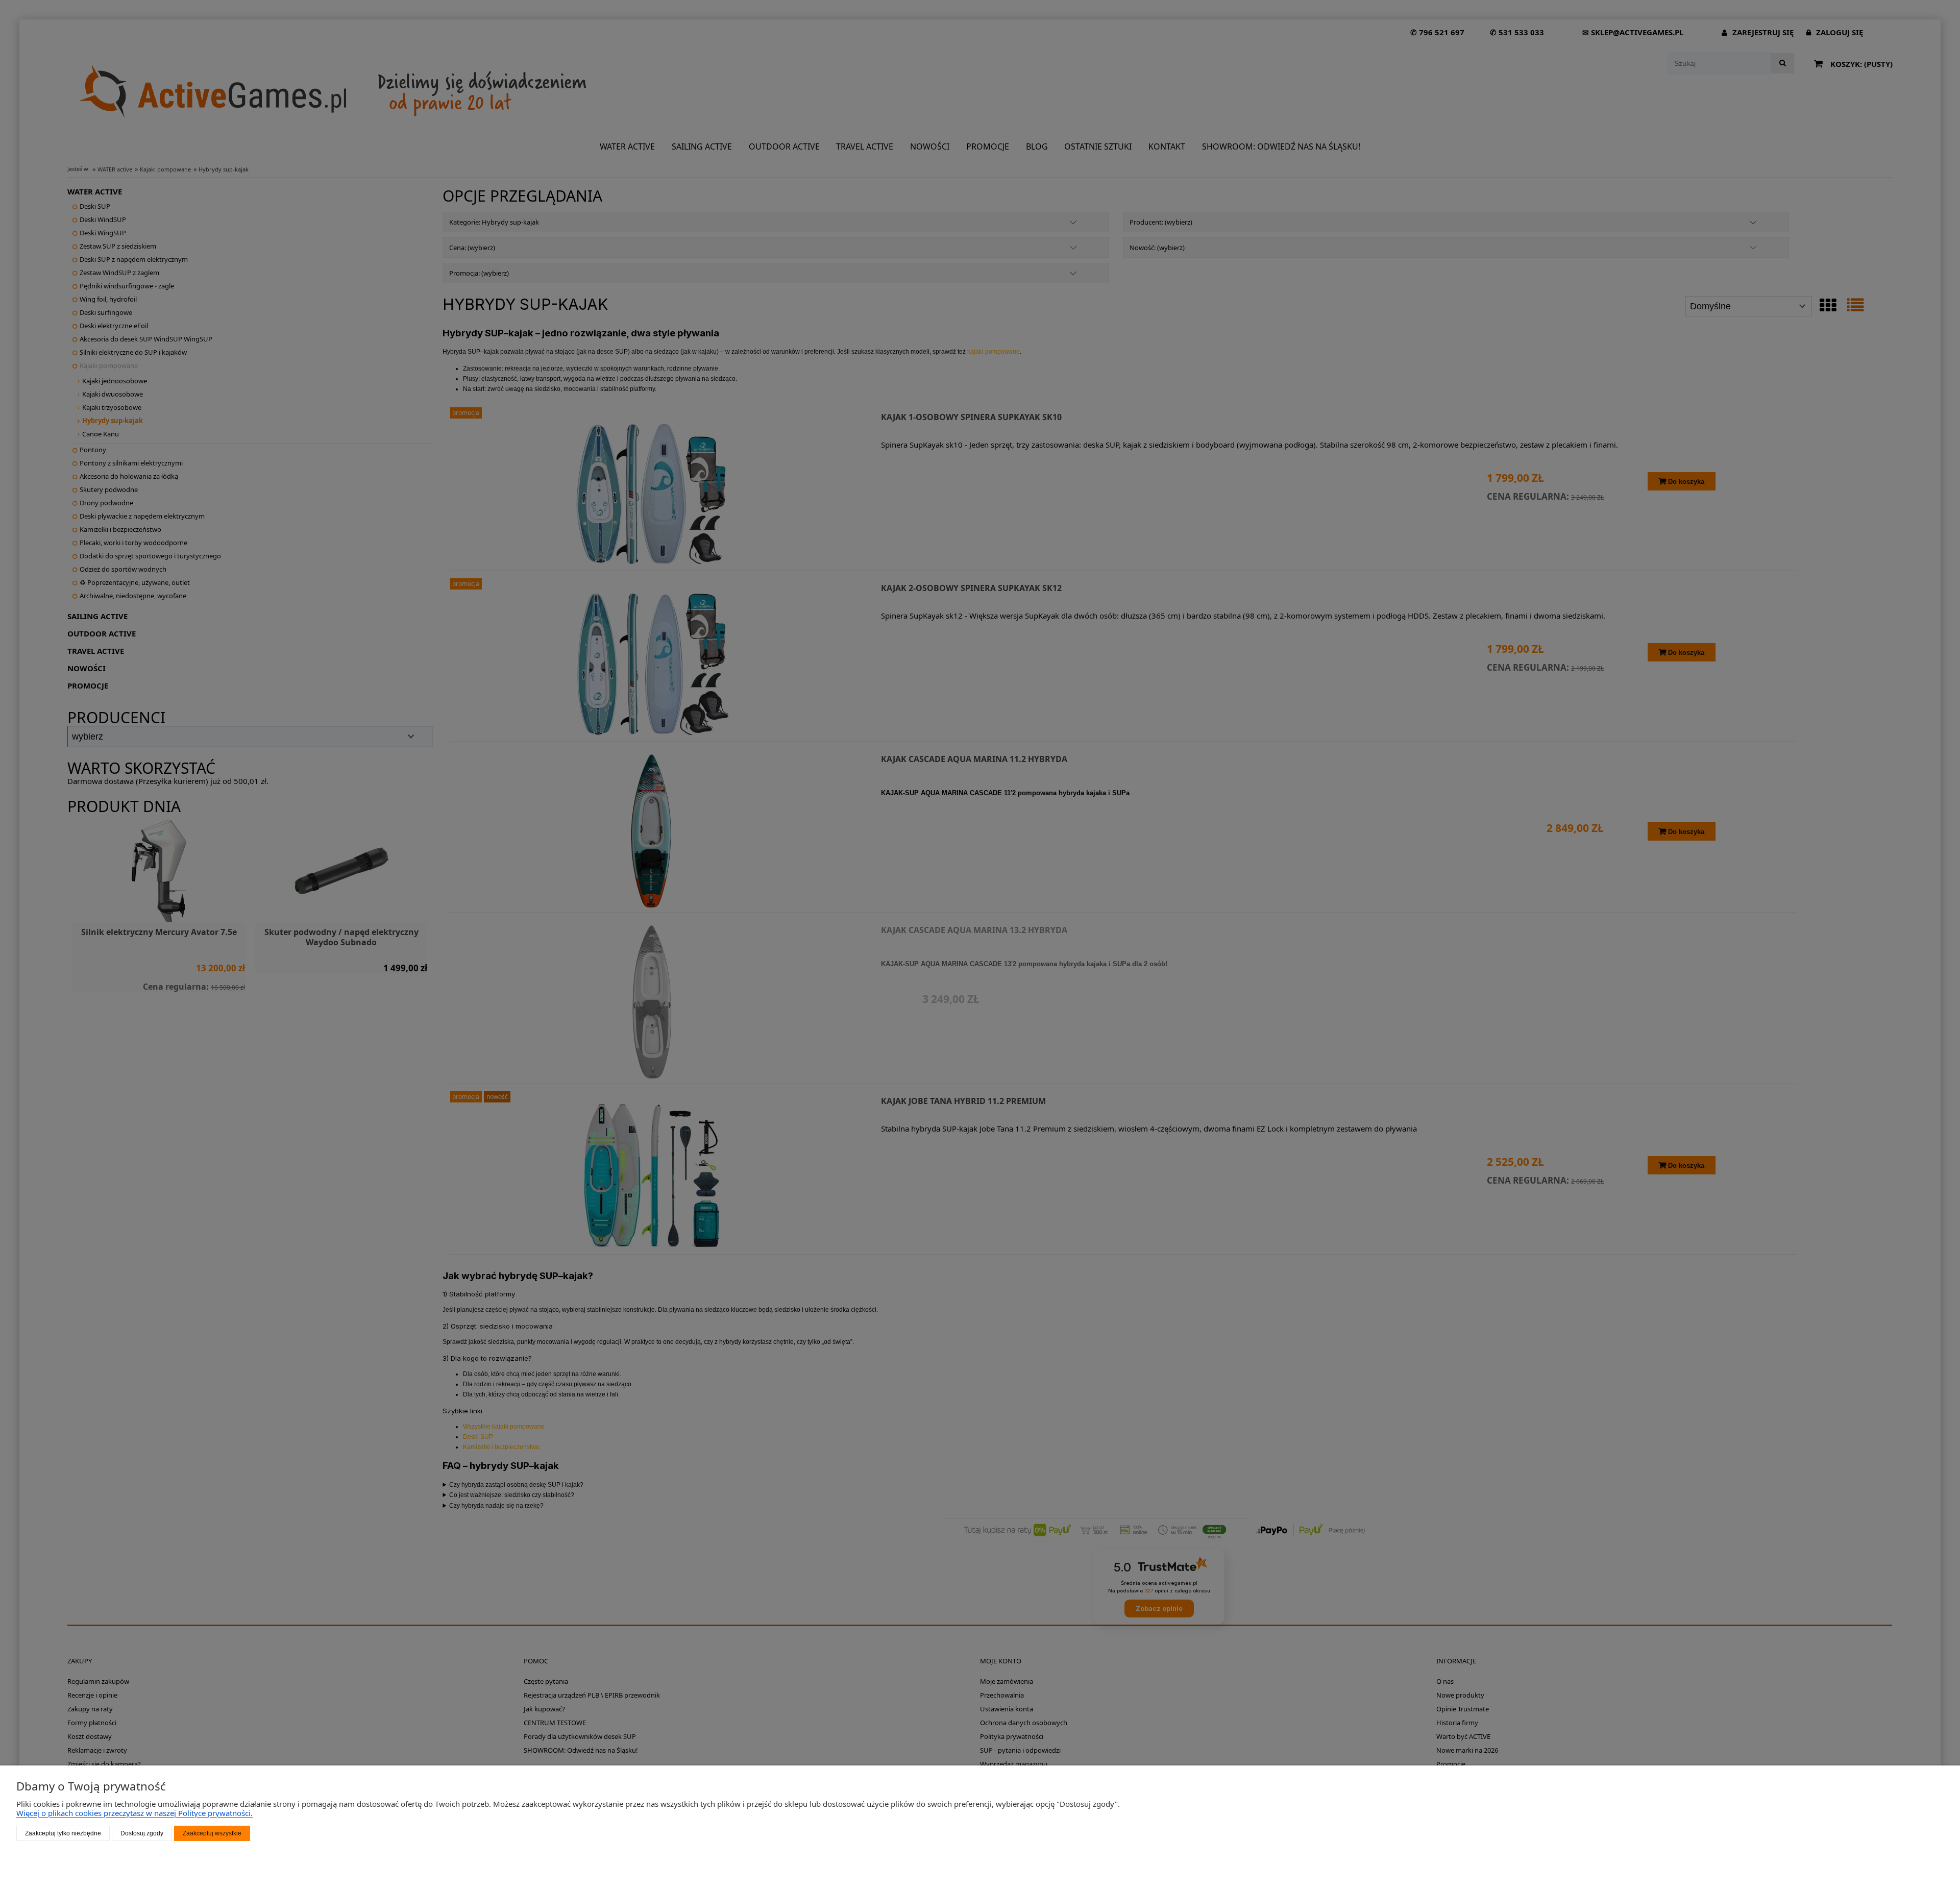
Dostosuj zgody (142, 1833)
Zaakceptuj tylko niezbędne (63, 1833)
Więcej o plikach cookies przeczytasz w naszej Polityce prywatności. (134, 1813)
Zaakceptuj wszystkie (212, 1833)
